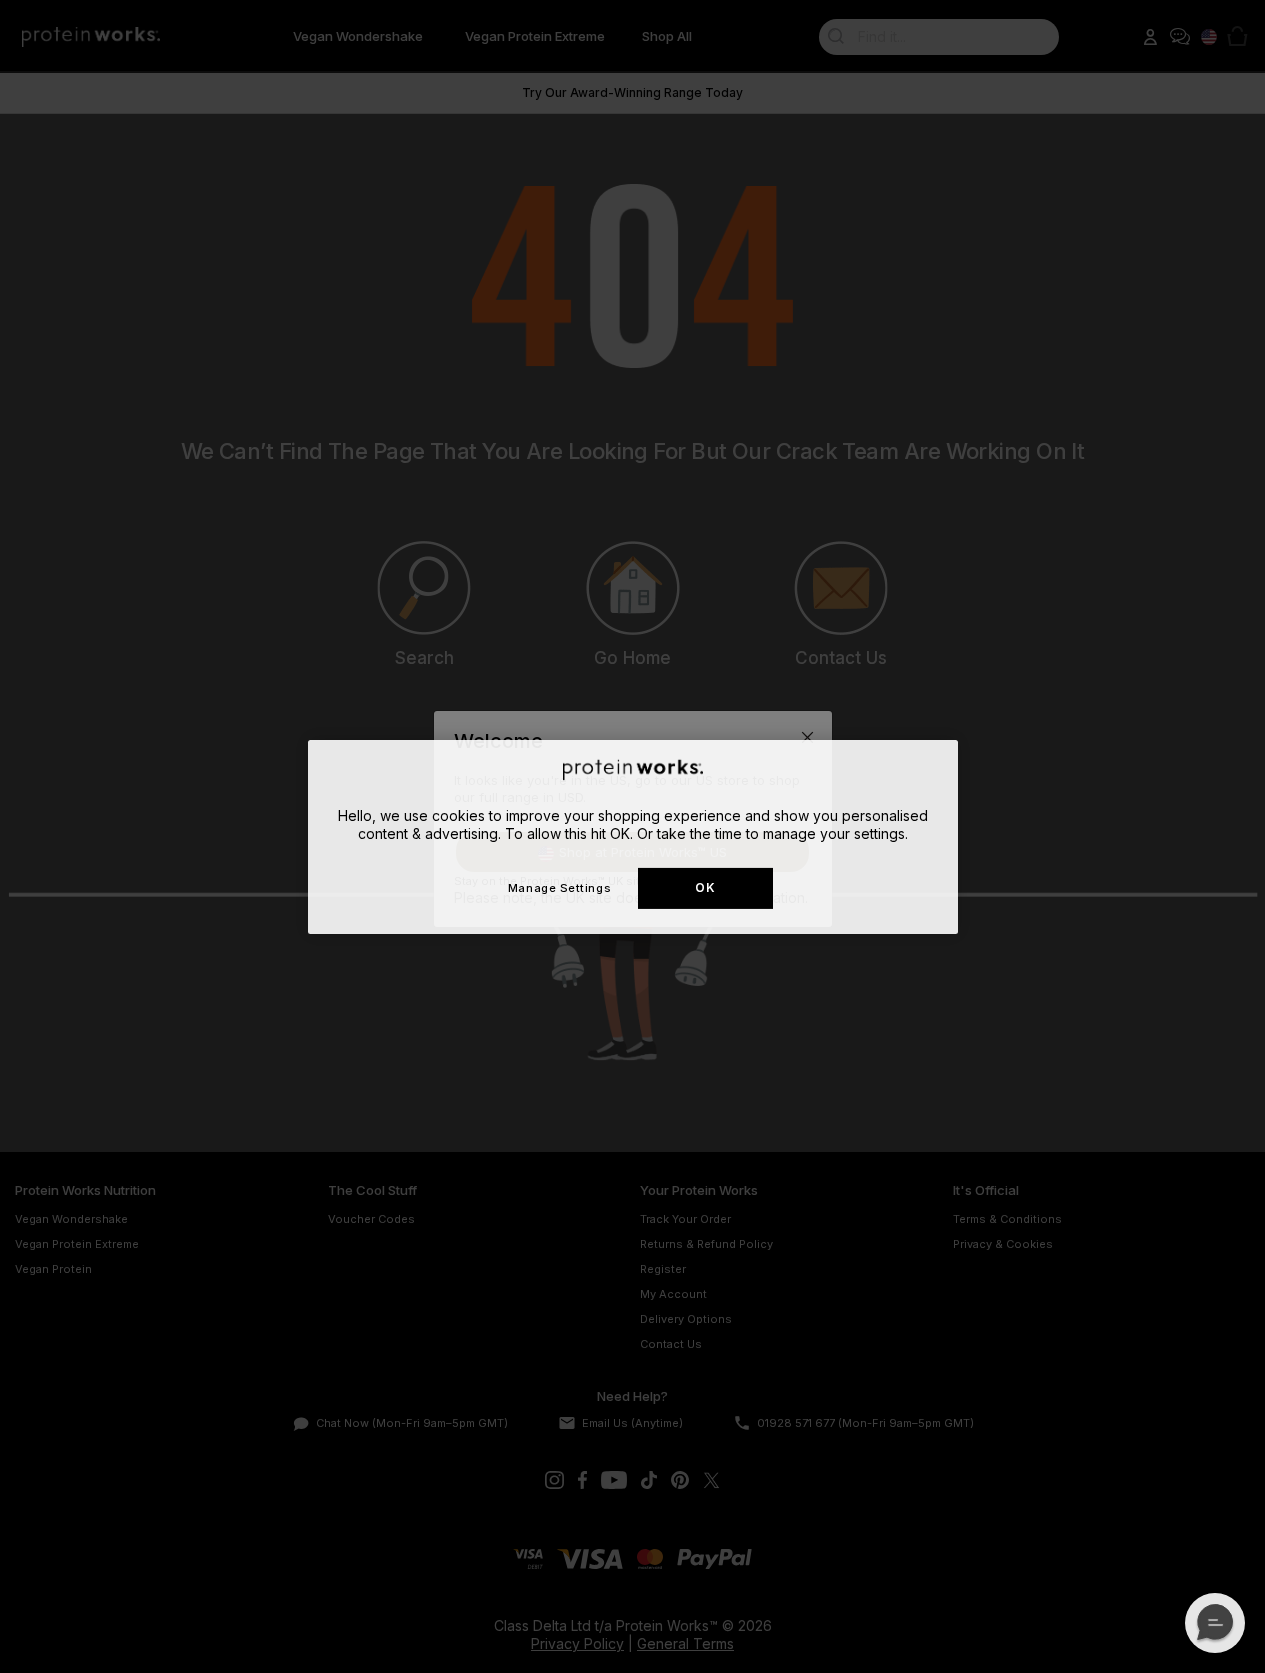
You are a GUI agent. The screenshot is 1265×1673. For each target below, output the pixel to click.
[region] (633, 836)
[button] (1215, 1623)
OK (705, 887)
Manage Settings (559, 887)
